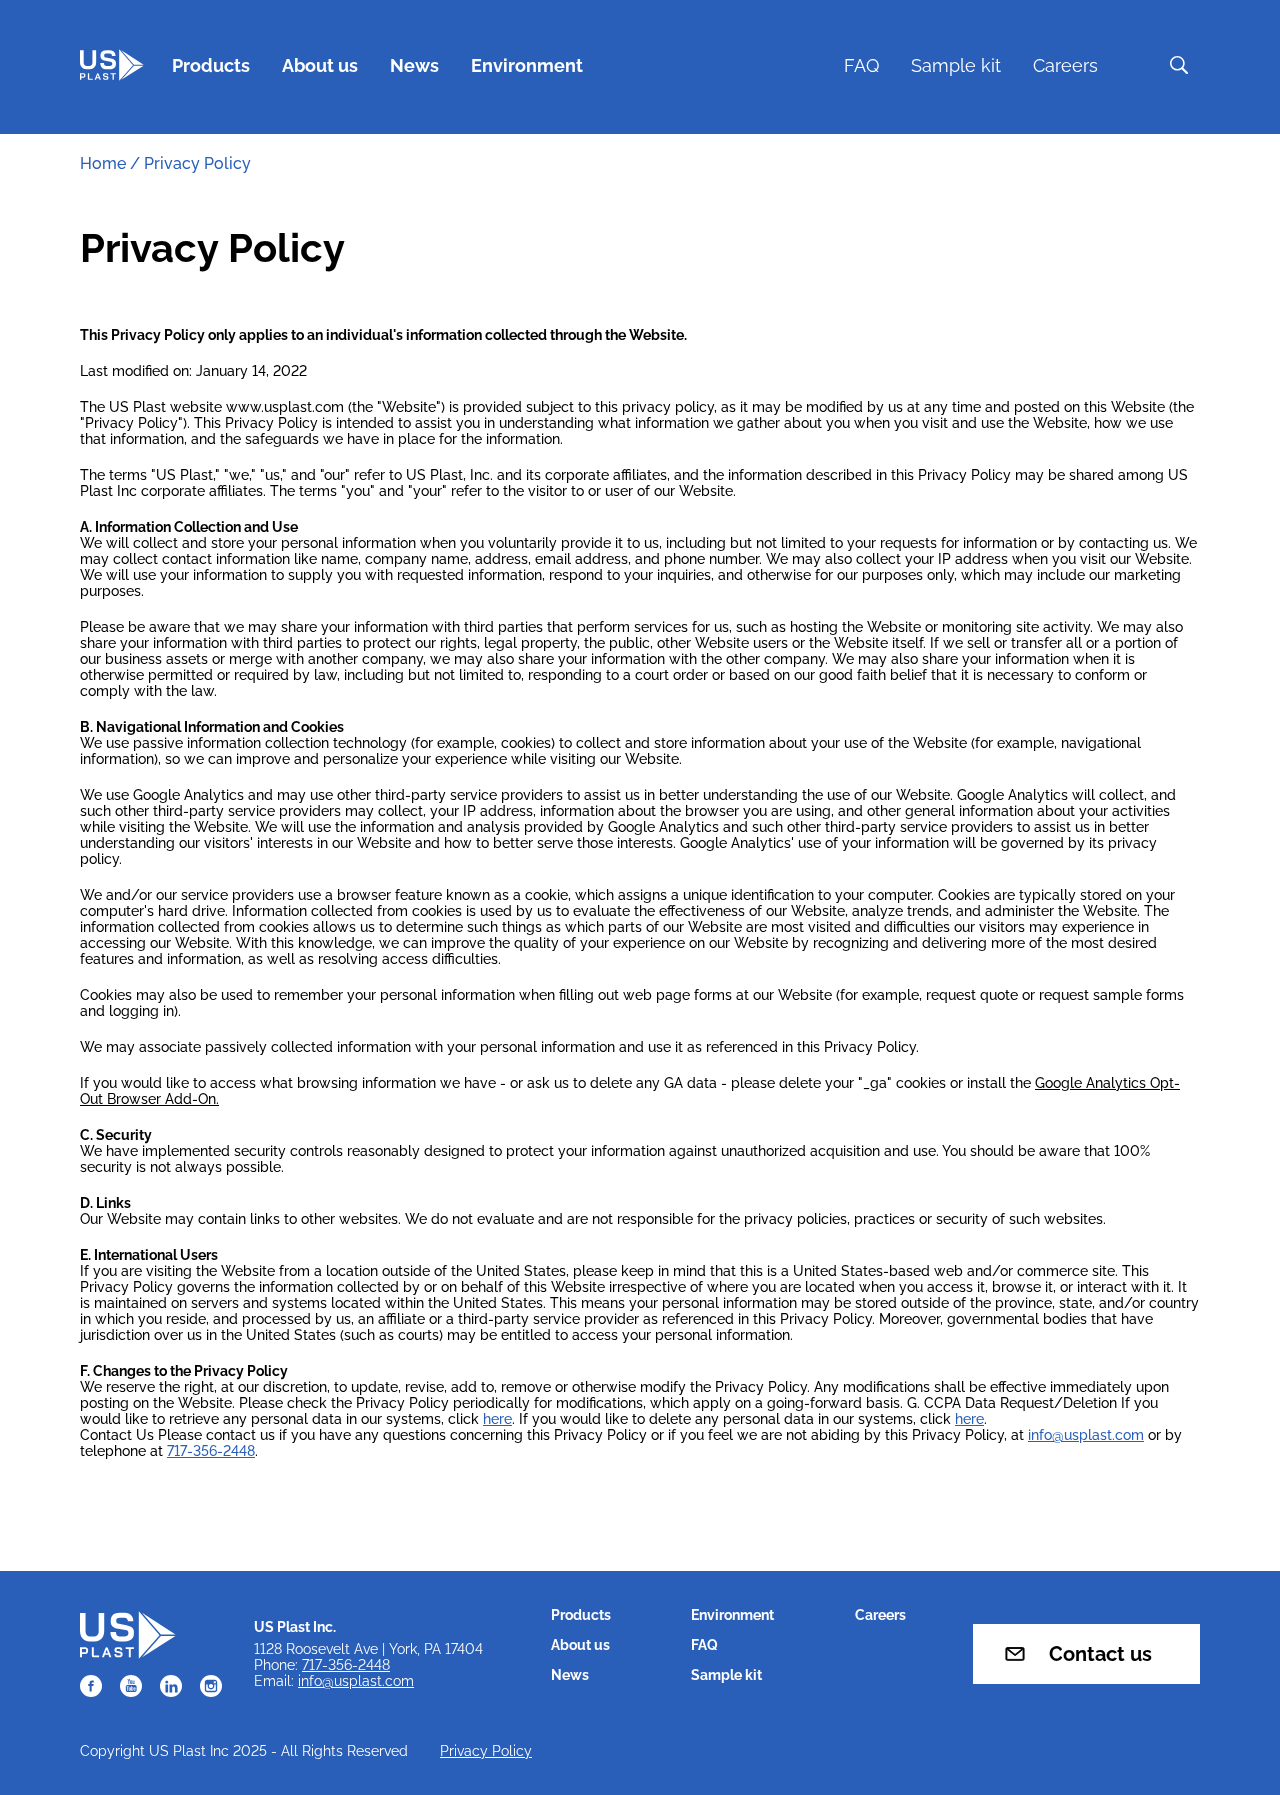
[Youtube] (131, 1686)
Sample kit (956, 65)
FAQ (861, 65)
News (414, 65)
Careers (1065, 65)
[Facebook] (91, 1686)
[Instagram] (211, 1686)
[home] (112, 65)
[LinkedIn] (171, 1686)
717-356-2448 (211, 1451)
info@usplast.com (1086, 1435)
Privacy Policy (486, 1751)
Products (211, 65)
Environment (527, 65)
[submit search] (1179, 65)
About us (320, 65)
